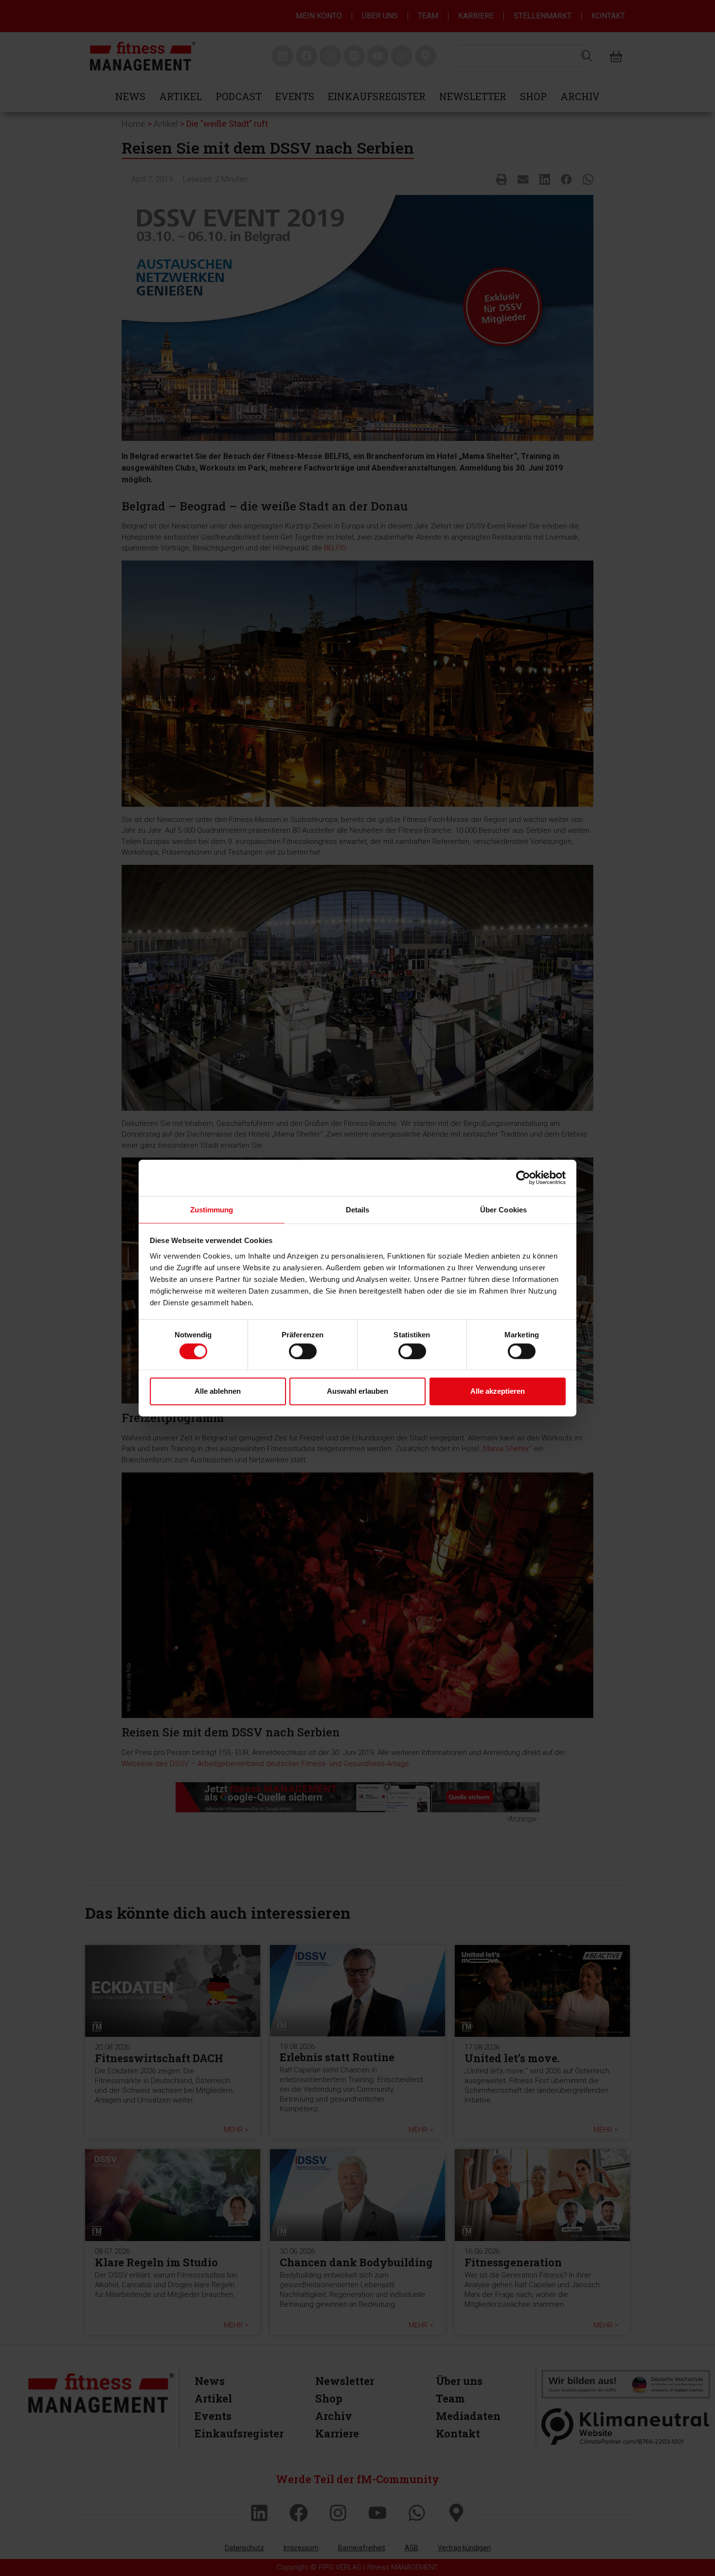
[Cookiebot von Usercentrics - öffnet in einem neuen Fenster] (523, 1178)
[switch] (303, 1351)
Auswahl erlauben (357, 1391)
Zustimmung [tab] (212, 1209)
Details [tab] (358, 1209)
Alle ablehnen (218, 1391)
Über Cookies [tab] (503, 1209)
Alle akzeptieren (498, 1391)
